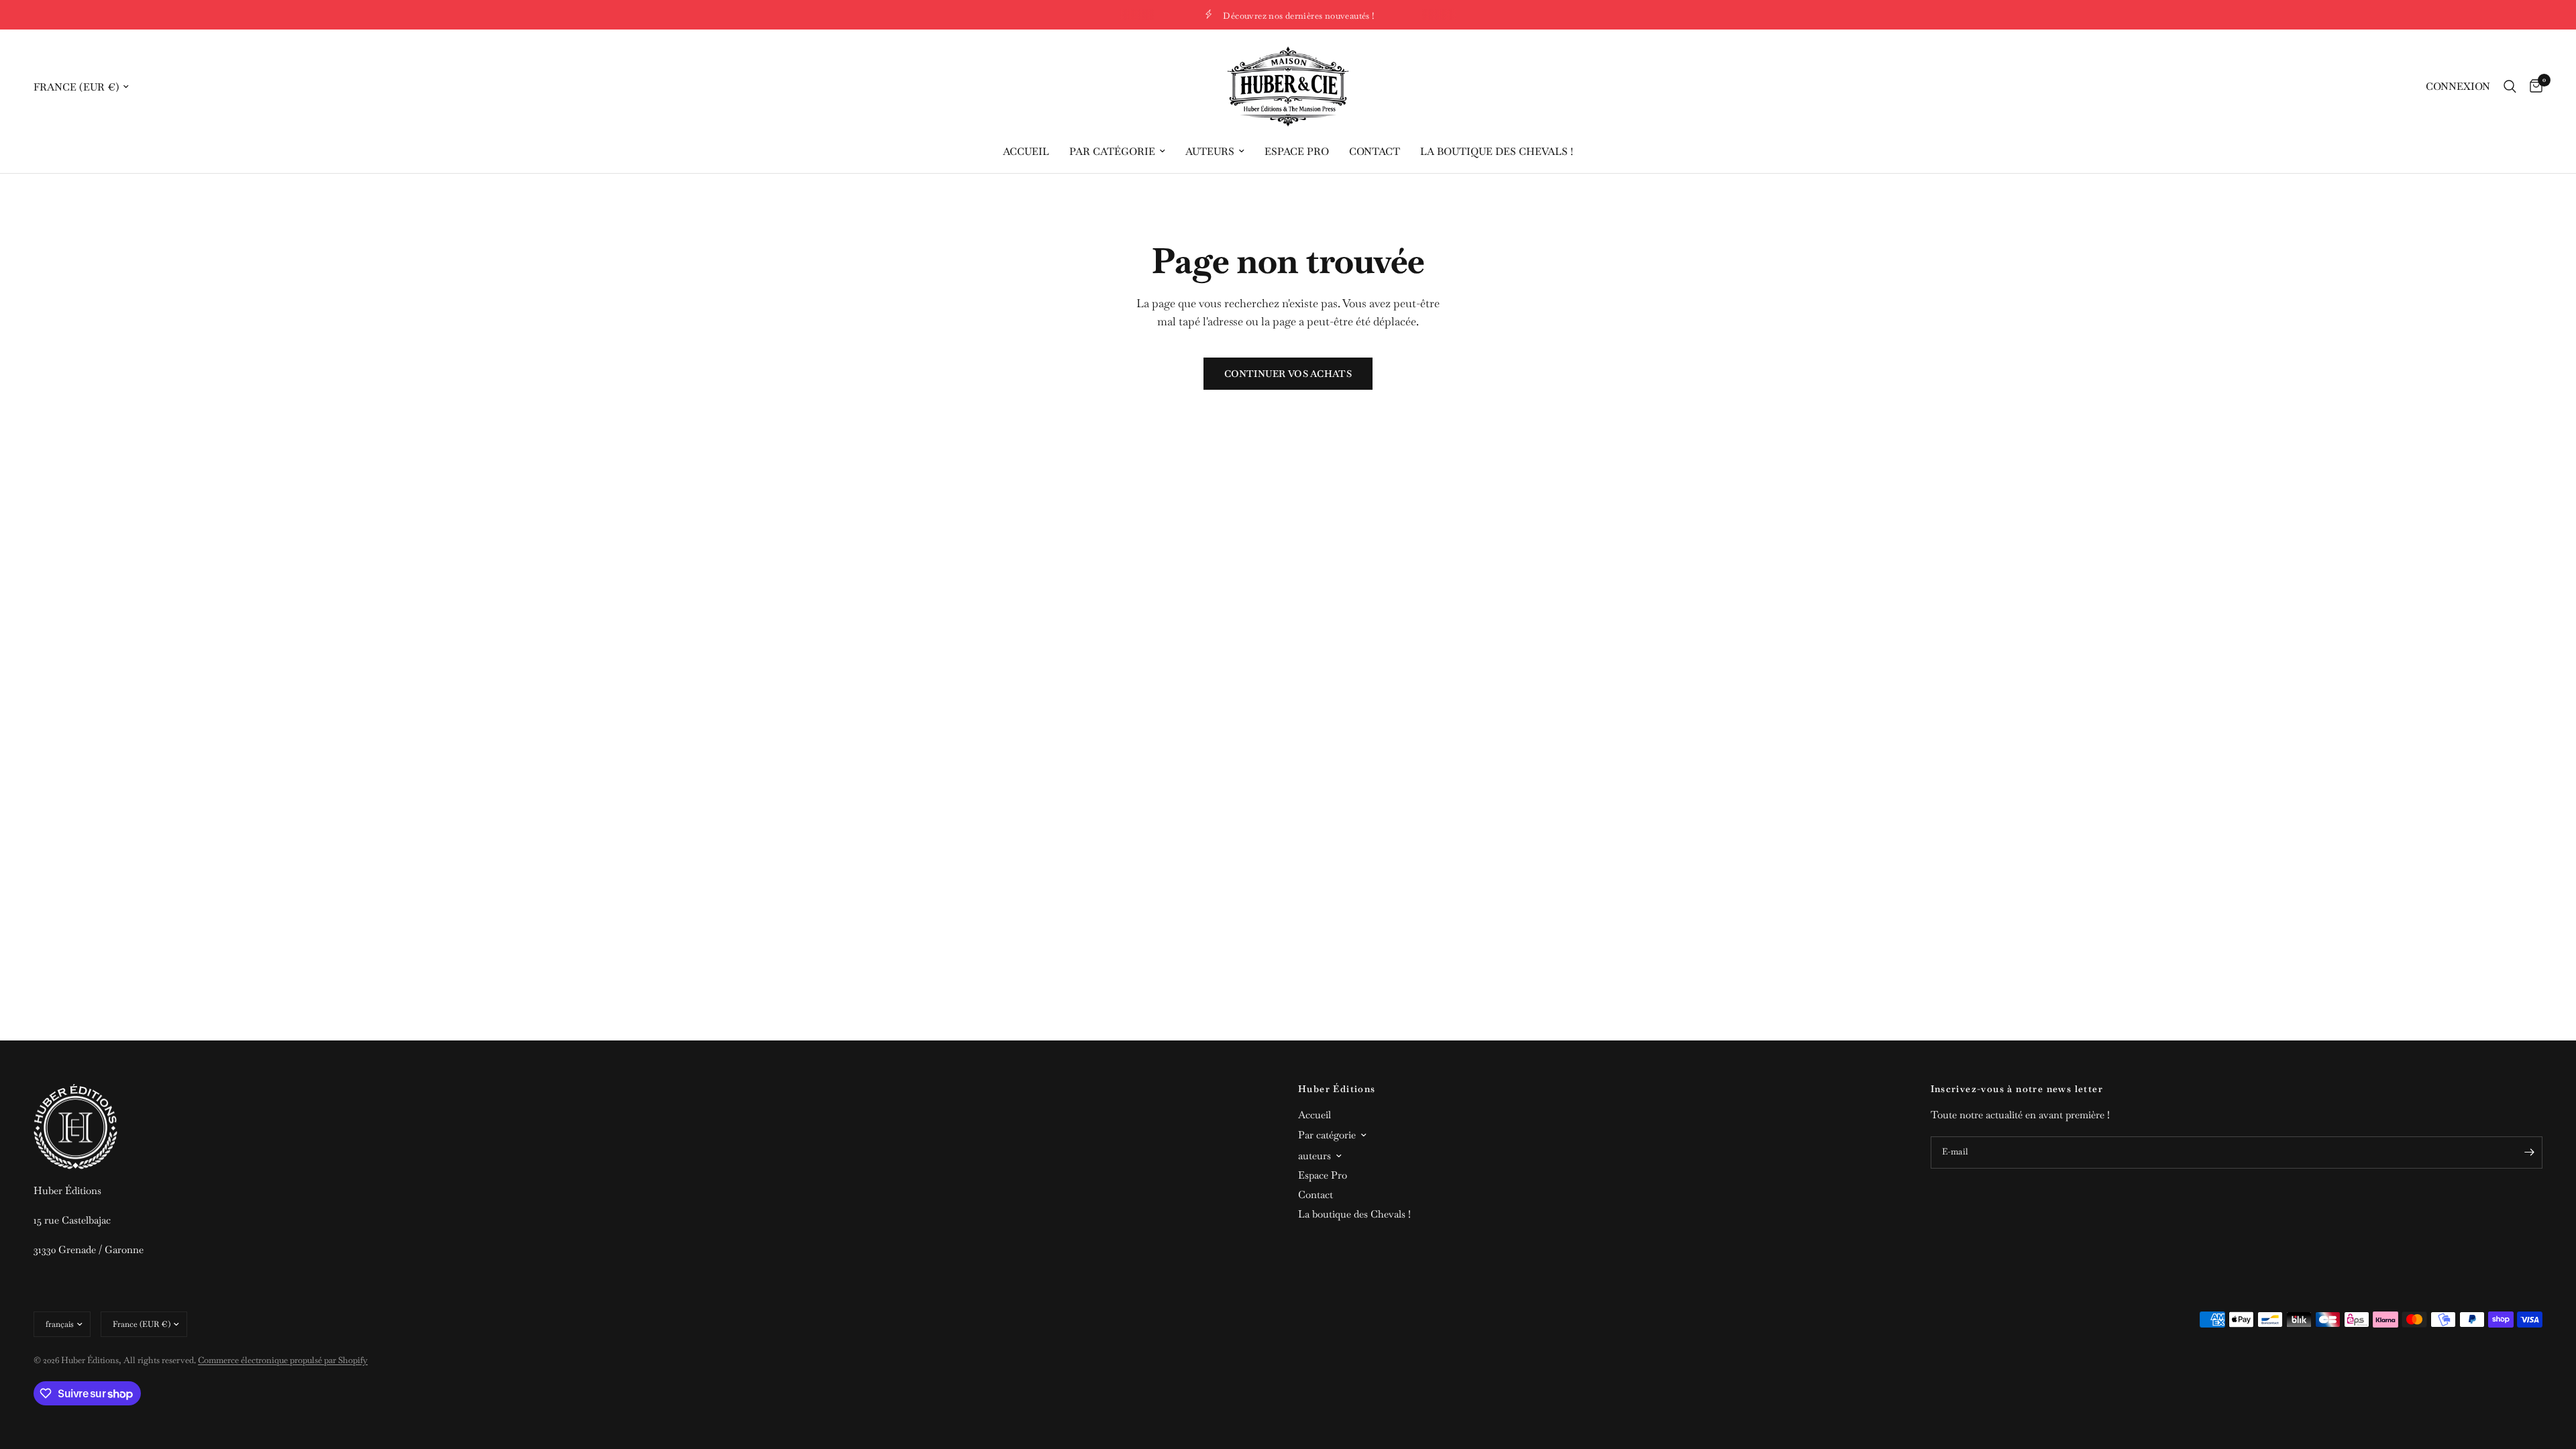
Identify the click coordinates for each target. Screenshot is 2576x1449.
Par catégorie (1112, 151)
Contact (1375, 151)
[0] (2533, 87)
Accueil (1026, 151)
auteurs (1210, 151)
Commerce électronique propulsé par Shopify (283, 1360)
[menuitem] (1026, 152)
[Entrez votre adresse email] (2529, 1152)
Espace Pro (1297, 151)
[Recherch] (2510, 87)
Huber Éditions (1337, 1089)
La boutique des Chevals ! (1497, 151)
